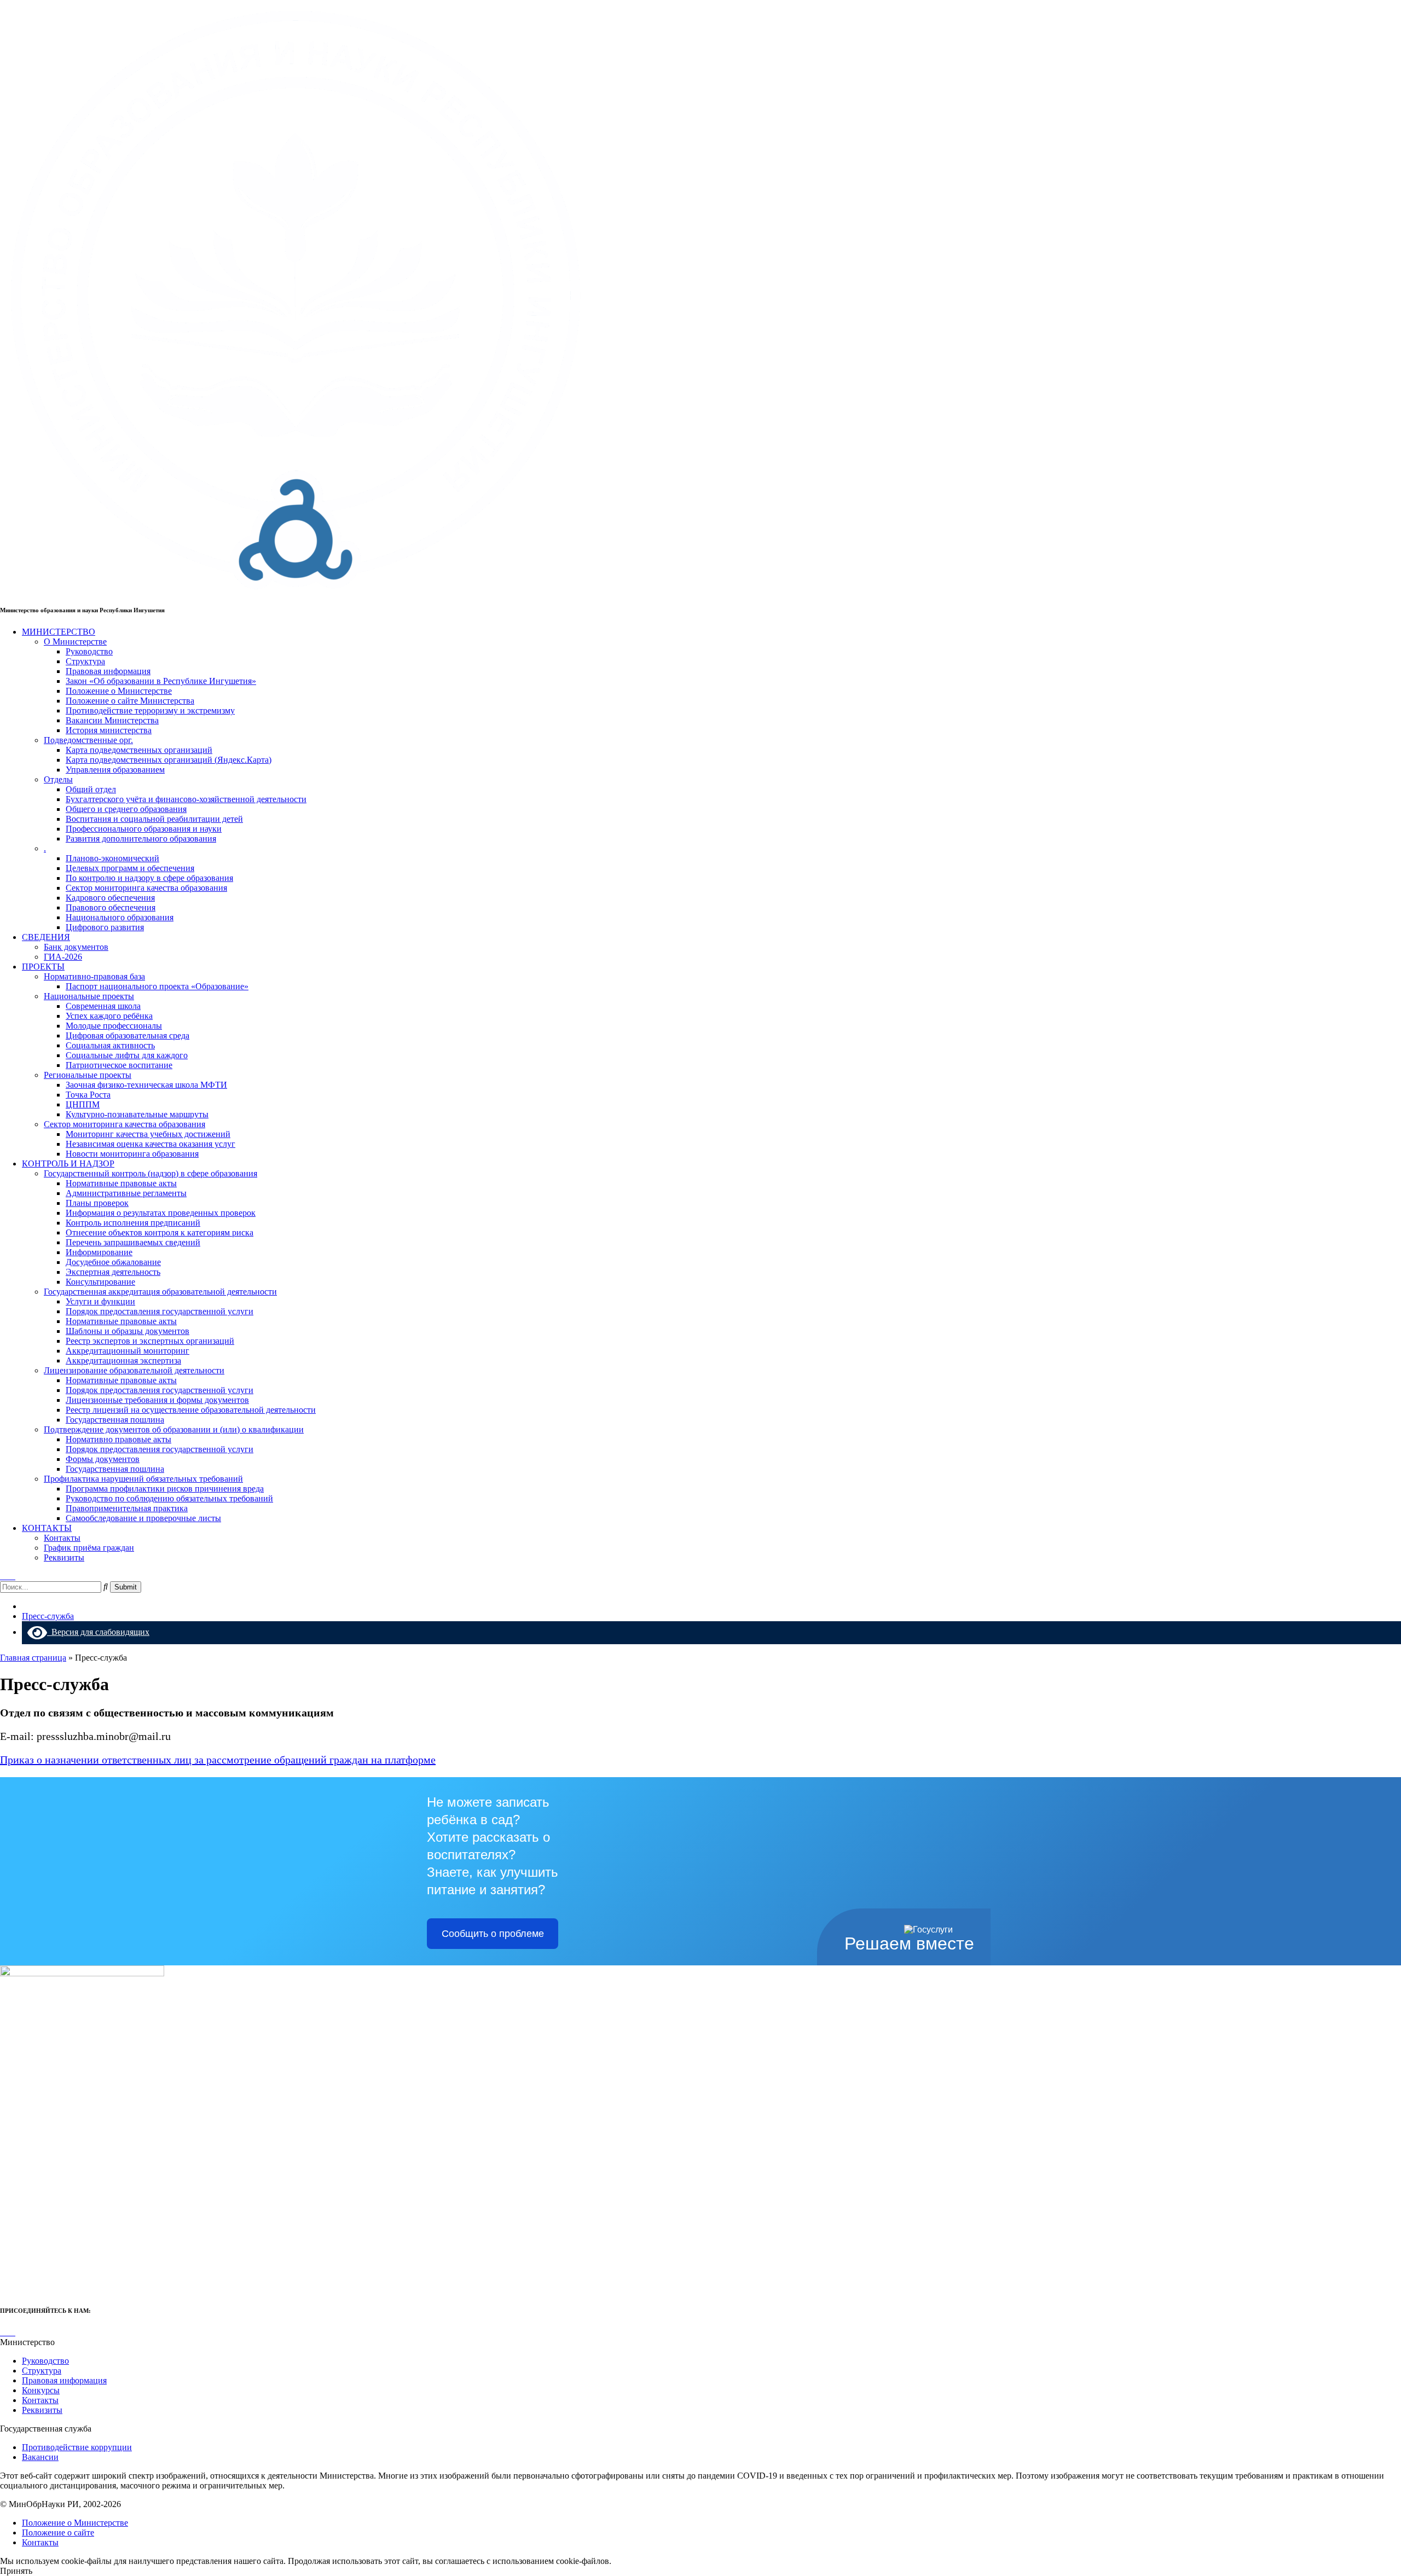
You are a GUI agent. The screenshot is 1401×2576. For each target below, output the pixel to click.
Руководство (89, 651)
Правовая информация (108, 671)
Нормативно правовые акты (118, 1439)
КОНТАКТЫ (47, 1528)
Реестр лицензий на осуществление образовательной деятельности (191, 1410)
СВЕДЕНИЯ (46, 937)
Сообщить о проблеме (493, 1934)
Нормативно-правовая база (94, 976)
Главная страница (33, 1658)
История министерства (109, 730)
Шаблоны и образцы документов (128, 1331)
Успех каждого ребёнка (109, 1016)
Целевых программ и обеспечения (130, 868)
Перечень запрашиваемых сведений (133, 1242)
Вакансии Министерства (112, 720)
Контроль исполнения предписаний (133, 1223)
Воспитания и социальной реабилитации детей (154, 819)
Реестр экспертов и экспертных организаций (150, 1341)
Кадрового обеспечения (110, 898)
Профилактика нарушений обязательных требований (143, 1479)
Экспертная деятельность (113, 1272)
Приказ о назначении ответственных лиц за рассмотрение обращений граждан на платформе (218, 1760)
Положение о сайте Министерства (130, 701)
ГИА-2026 (63, 957)
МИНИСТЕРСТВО (59, 632)
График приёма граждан (89, 1548)
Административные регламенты (126, 1193)
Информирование (99, 1252)
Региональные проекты (88, 1075)
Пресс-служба (48, 1616)
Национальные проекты (89, 996)
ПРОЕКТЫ (43, 967)
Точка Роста (88, 1095)
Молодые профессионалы (114, 1026)
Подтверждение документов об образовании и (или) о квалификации (174, 1429)
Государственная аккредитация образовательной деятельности (160, 1292)
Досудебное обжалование (113, 1262)
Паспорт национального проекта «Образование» (157, 986)
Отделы (58, 779)
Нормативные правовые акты (121, 1183)
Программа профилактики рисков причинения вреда (165, 1489)
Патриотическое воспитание (119, 1065)
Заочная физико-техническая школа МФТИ (146, 1085)
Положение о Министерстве (119, 691)
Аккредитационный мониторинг (128, 1351)
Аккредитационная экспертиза (123, 1360)
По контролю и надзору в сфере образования (149, 878)
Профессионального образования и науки (144, 829)
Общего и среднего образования (126, 809)
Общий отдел (91, 789)
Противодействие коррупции (77, 2447)
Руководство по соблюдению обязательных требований (169, 1498)
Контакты (62, 1538)
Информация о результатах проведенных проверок (161, 1213)
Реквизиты (64, 1557)
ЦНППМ (83, 1104)
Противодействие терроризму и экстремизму (150, 710)
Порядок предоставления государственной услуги (160, 1311)
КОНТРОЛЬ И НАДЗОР (68, 1164)
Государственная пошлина (115, 1420)
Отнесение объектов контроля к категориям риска (160, 1232)
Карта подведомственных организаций (139, 750)
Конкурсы (41, 2390)
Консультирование (100, 1282)
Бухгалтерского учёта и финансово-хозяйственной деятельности (186, 799)
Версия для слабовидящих (98, 1632)
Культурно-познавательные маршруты (137, 1114)
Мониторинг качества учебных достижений (148, 1134)
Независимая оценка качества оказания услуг (150, 1144)
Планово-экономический (112, 858)
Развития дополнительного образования (141, 839)
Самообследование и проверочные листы (143, 1518)
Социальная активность (110, 1045)
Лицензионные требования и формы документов (157, 1400)
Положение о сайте (58, 2533)
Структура (85, 661)
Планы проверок (97, 1203)
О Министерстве (75, 642)
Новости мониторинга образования (132, 1154)
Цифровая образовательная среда (128, 1035)
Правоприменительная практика (127, 1508)
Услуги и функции (100, 1301)
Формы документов (103, 1459)
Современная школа (103, 1006)
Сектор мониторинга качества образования (146, 888)
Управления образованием (115, 770)
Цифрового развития (105, 927)
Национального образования (120, 917)
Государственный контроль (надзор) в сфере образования (150, 1173)
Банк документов (76, 947)
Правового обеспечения (111, 907)
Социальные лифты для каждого (127, 1055)
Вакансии (40, 2457)
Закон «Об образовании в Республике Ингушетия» (161, 681)
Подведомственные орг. (88, 740)
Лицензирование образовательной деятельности (134, 1370)
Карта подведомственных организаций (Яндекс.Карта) (169, 760)
